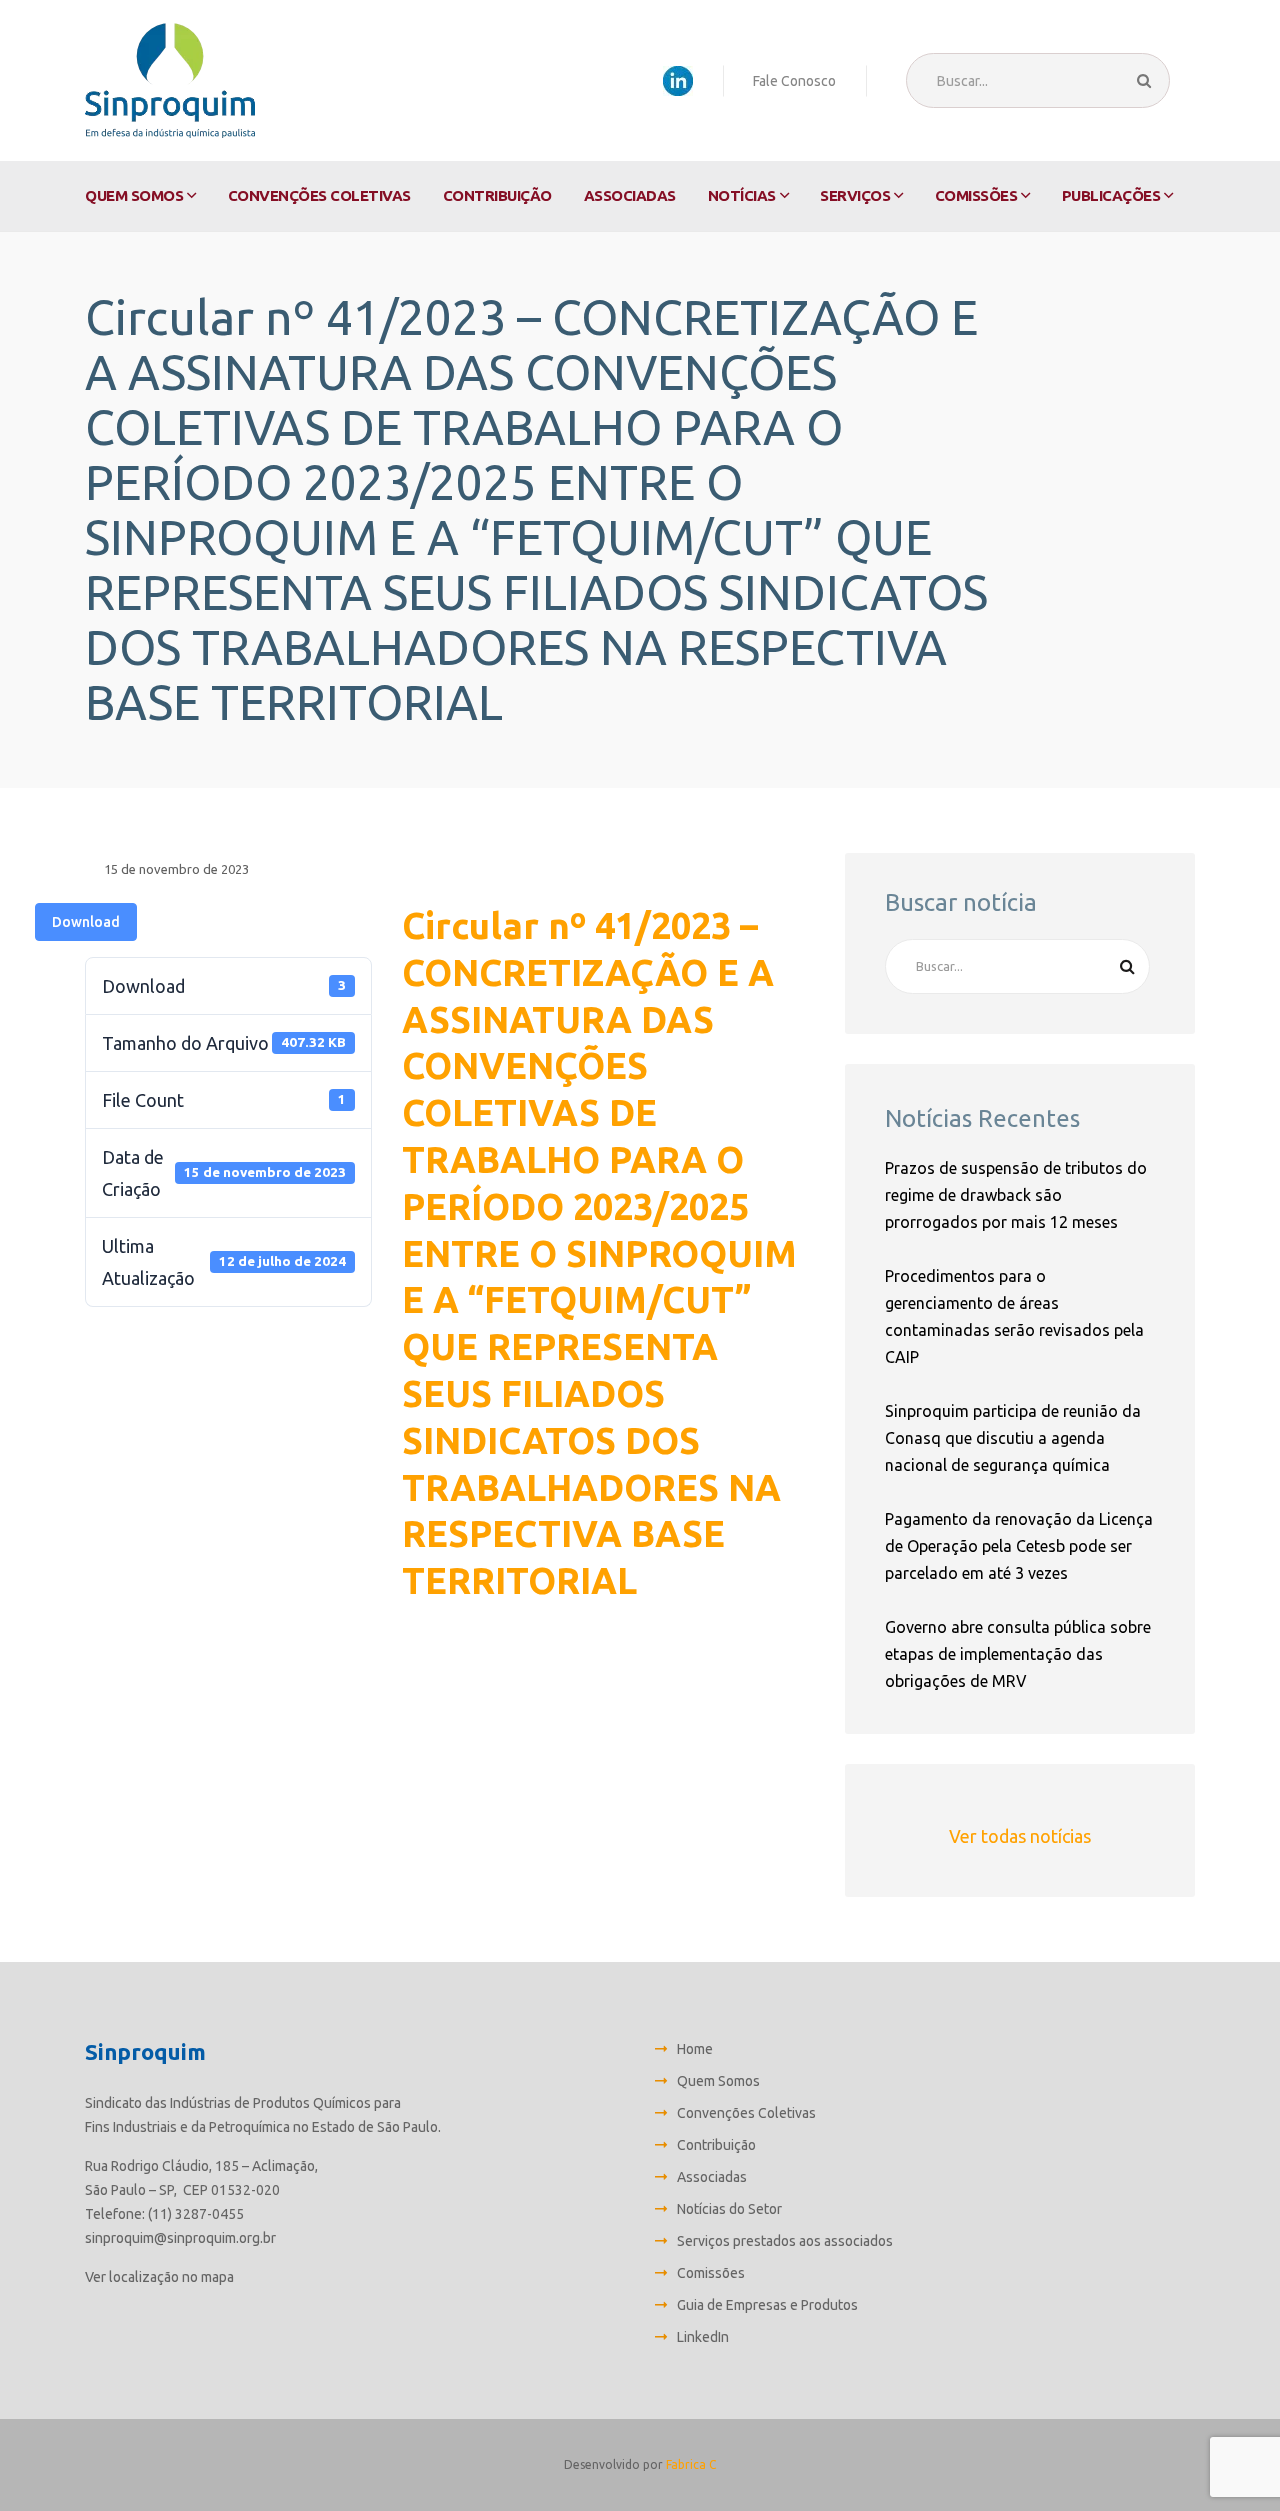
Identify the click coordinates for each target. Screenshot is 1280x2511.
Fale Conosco (794, 81)
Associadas (630, 195)
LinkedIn (703, 2337)
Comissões (976, 195)
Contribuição (497, 195)
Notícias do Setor (729, 2209)
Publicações (1111, 195)
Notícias (742, 195)
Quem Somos (134, 195)
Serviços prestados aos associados (785, 2241)
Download (86, 922)
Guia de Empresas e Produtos (767, 2305)
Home (695, 2049)
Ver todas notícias (1020, 1836)
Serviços (855, 195)
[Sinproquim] (170, 80)
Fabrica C (691, 2464)
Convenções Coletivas (319, 195)
